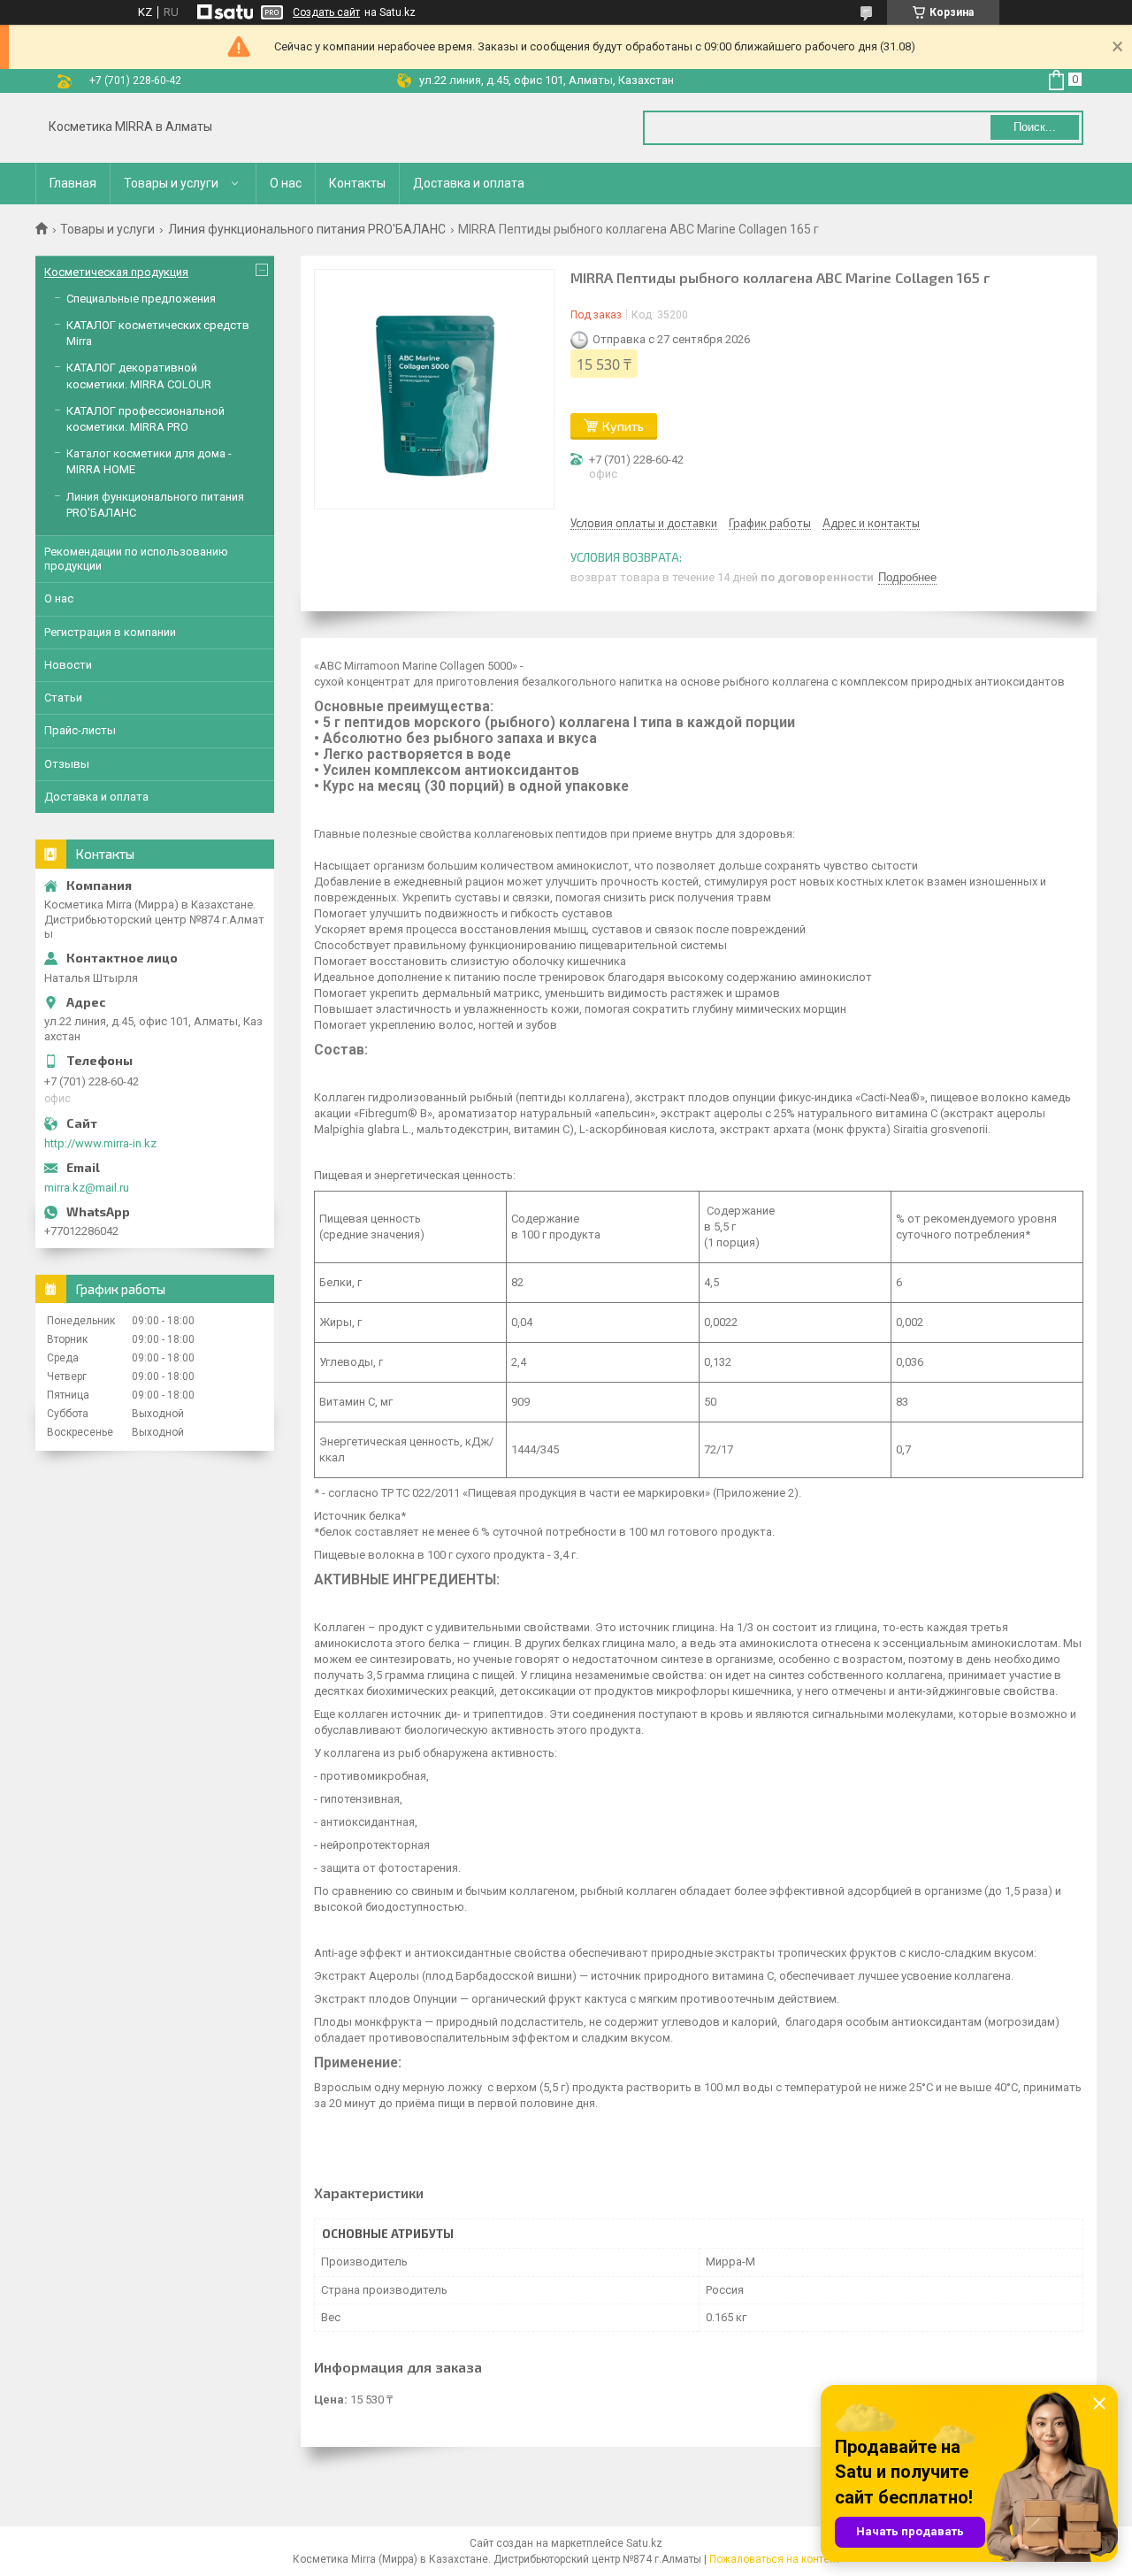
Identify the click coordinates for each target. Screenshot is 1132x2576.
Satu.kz (644, 2543)
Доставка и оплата (469, 183)
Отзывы (67, 764)
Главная (73, 183)
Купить (623, 426)
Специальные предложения (141, 299)
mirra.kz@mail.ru (87, 1188)
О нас (286, 183)
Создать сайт (326, 12)
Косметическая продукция (116, 272)
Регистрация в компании (110, 632)
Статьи (63, 698)
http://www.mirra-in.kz (100, 1143)
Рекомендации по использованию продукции (136, 559)
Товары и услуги (171, 183)
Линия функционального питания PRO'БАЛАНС (307, 229)
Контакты (357, 183)
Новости (68, 665)
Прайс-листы (80, 730)
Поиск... (1035, 127)
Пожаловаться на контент (775, 2559)
